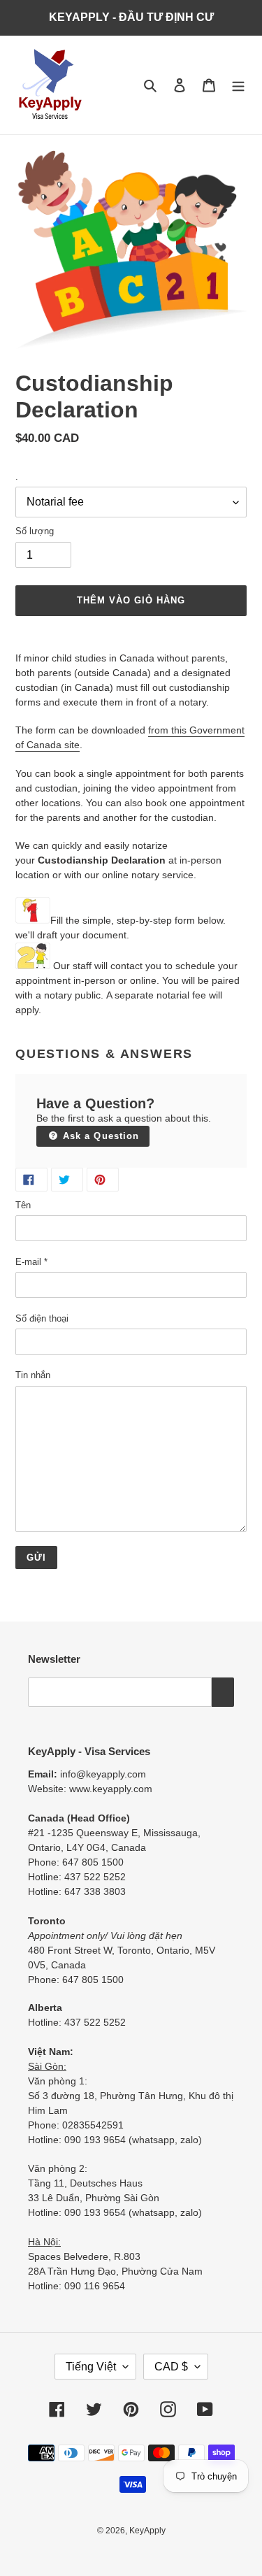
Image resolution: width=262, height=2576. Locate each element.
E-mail (31, 1262)
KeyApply (147, 2531)
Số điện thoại (42, 1318)
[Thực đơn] (238, 85)
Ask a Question (99, 1136)
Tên (23, 1205)
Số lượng (35, 531)
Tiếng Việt (91, 2367)
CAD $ (171, 2367)
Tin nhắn (33, 1375)
